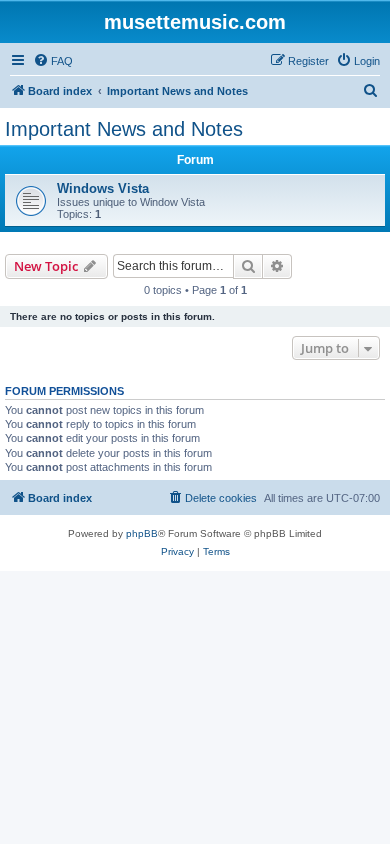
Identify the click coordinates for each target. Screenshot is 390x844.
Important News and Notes (124, 129)
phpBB (142, 533)
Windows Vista (103, 188)
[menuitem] (53, 61)
